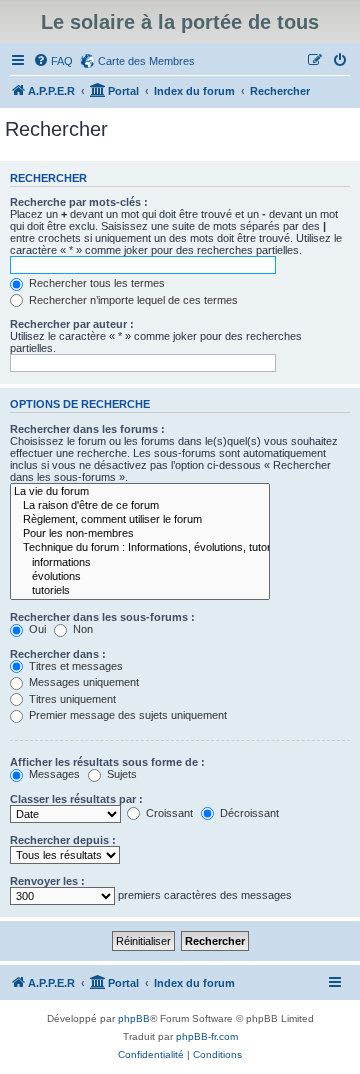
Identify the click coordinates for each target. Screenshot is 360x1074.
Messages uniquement (82, 682)
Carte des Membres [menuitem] (146, 61)
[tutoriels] (140, 591)
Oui (36, 629)
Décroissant (248, 813)
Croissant (168, 813)
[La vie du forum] (140, 492)
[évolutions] (140, 577)
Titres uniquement (71, 699)
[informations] (140, 563)
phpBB (134, 1018)
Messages (53, 774)
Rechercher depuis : (63, 840)
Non (81, 629)
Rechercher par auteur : (72, 324)
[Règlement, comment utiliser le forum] (140, 520)
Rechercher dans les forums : (87, 429)
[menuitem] (53, 61)
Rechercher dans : (58, 654)
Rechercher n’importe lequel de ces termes (132, 300)
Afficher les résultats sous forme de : (107, 762)
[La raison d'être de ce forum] (140, 506)
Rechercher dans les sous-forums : (102, 617)
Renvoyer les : (47, 881)
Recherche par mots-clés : (79, 202)
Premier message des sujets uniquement (126, 715)
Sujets (120, 774)
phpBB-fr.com (207, 1036)
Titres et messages (74, 666)
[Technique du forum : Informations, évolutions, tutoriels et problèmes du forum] (140, 548)
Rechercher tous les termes (95, 283)
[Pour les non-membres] (140, 534)
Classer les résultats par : (76, 799)
